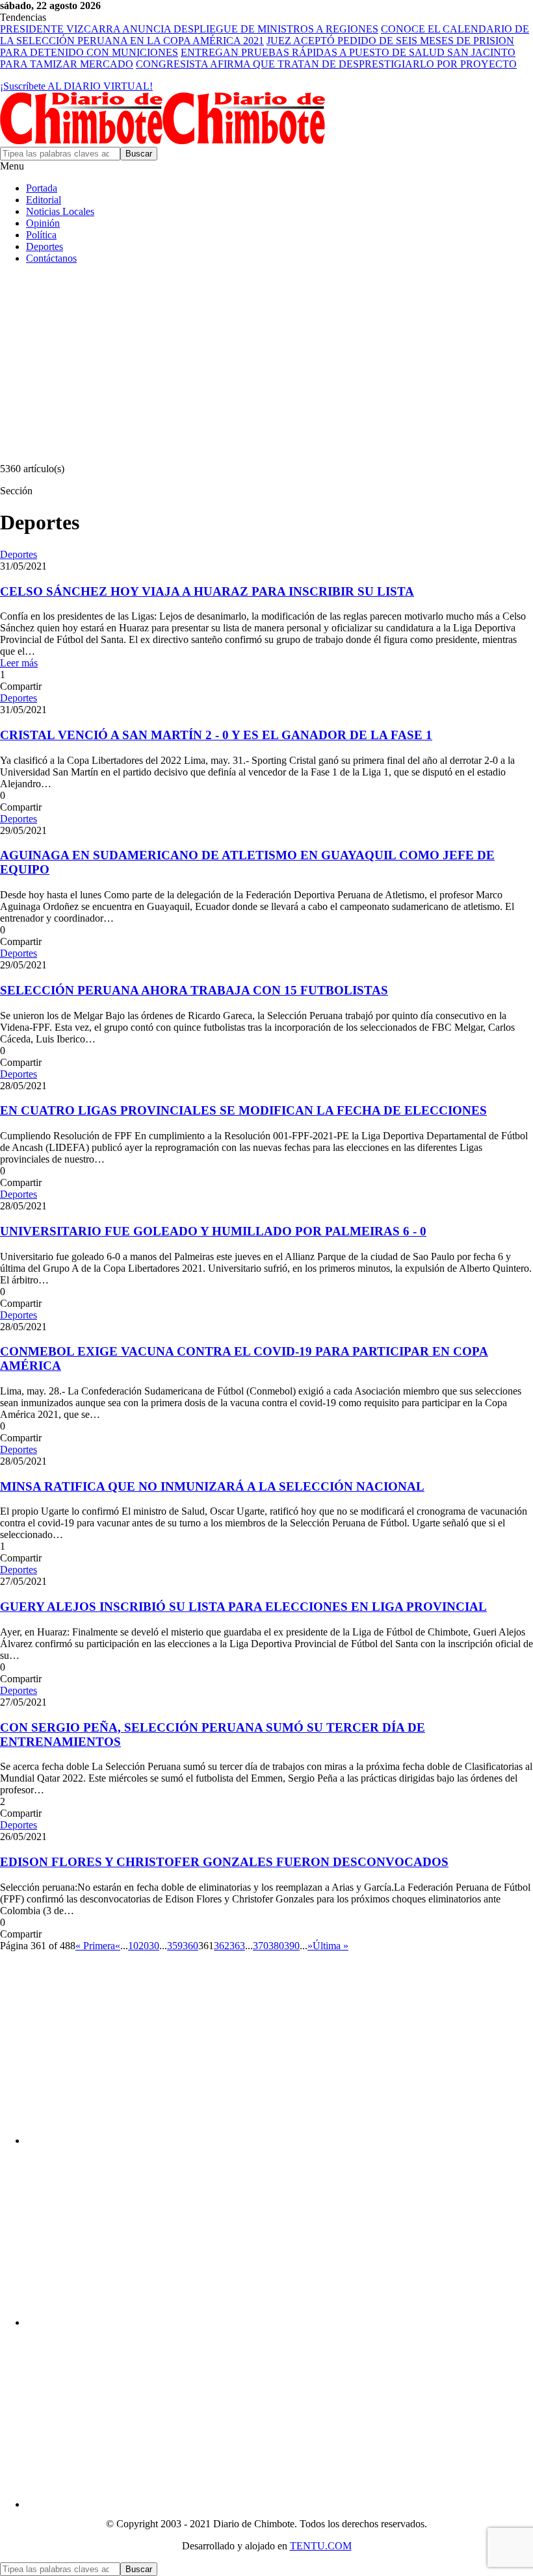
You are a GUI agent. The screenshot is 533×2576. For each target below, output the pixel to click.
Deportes (45, 246)
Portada (42, 188)
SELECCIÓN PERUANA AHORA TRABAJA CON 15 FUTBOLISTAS (194, 990)
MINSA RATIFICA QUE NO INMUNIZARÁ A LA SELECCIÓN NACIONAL (212, 1486)
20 (144, 1946)
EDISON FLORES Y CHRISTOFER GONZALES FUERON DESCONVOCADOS (224, 1862)
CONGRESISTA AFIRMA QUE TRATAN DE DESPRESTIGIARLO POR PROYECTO (326, 64)
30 (154, 1946)
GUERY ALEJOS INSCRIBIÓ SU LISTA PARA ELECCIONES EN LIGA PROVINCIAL (243, 1607)
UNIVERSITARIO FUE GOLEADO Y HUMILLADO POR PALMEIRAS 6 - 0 (213, 1231)
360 (190, 1946)
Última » (331, 1946)
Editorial (44, 200)
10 (133, 1946)
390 (292, 1946)
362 (222, 1946)
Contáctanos (51, 258)
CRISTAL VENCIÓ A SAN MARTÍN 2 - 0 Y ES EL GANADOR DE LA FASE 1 (216, 735)
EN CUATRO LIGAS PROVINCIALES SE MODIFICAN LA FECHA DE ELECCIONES (243, 1110)
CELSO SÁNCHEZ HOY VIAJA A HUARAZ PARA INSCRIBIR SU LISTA (207, 591)
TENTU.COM (321, 2546)
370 (261, 1946)
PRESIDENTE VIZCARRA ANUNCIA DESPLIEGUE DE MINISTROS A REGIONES (189, 29)
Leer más (19, 663)
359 (175, 1946)
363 (237, 1946)
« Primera (95, 1946)
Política (41, 235)
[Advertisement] (266, 366)
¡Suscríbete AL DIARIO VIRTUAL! (76, 86)
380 (276, 1946)
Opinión (43, 223)
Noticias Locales (60, 211)
